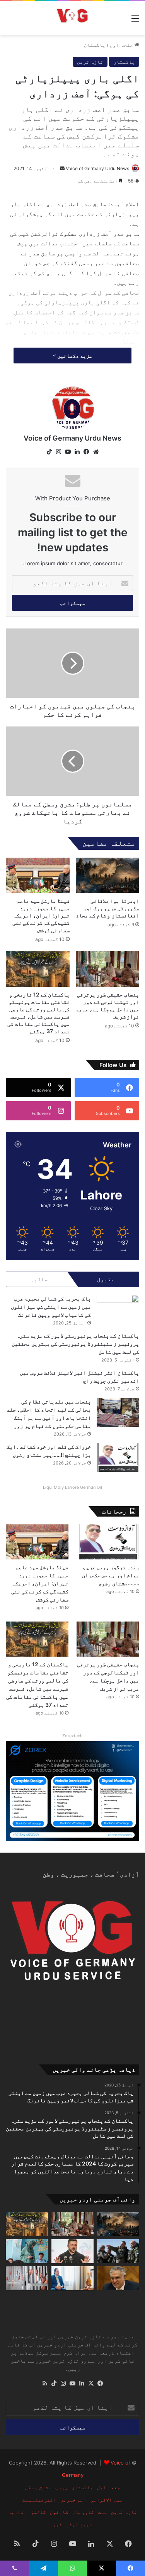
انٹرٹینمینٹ (39, 2500)
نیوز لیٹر (79, 2524)
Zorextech (72, 1736)
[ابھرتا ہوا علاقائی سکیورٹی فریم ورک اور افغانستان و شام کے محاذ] (108, 876)
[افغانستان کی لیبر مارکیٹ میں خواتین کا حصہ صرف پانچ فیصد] (27, 2251)
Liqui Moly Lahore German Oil (72, 1487)
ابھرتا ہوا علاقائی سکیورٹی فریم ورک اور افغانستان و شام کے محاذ (107, 908)
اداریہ (17, 2512)
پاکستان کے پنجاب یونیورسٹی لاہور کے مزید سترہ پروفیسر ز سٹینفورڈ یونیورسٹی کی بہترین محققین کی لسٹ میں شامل (75, 1344)
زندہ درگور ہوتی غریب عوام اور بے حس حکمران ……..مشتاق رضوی (111, 1575)
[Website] (96, 452)
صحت (102, 2512)
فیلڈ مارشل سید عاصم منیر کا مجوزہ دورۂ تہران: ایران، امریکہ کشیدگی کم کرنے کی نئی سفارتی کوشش (41, 915)
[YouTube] (68, 452)
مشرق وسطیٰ (38, 2487)
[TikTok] (49, 452)
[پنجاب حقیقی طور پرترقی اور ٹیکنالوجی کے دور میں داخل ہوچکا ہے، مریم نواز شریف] (108, 969)
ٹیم (58, 2524)
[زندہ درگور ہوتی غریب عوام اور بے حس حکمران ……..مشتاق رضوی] (108, 1542)
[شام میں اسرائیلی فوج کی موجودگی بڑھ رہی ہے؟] (118, 2251)
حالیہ (39, 1279)
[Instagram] (59, 452)
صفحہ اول (122, 45)
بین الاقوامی (107, 2500)
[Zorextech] (72, 1791)
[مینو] (135, 21)
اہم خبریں (73, 2500)
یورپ (61, 2487)
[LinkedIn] (77, 452)
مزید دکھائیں (74, 356)
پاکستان (95, 45)
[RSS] (45, 2383)
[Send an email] (62, 168)
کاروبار (83, 2512)
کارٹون (59, 2512)
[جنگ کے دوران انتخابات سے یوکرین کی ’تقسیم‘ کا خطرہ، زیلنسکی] (73, 2251)
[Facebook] (87, 452)
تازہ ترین (90, 62)
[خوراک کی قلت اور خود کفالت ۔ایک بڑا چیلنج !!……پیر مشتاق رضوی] (118, 1457)
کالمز (38, 2512)
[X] (91, 2383)
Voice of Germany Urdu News (97, 168)
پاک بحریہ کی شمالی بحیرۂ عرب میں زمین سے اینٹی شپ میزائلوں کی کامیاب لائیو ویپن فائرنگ (51, 1307)
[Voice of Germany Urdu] (72, 18)
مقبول (106, 1279)
